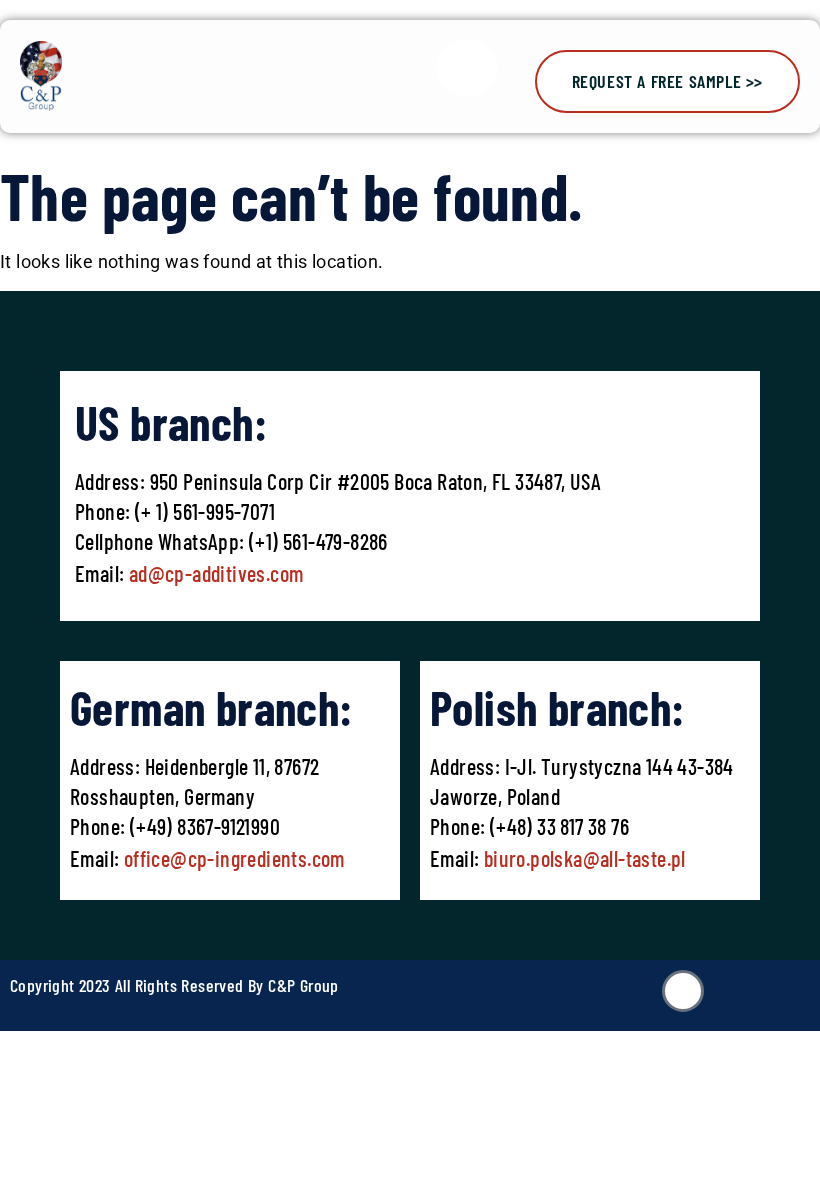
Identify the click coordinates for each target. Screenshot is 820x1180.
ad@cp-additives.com (216, 573)
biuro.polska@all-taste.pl (585, 858)
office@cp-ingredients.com (231, 858)
